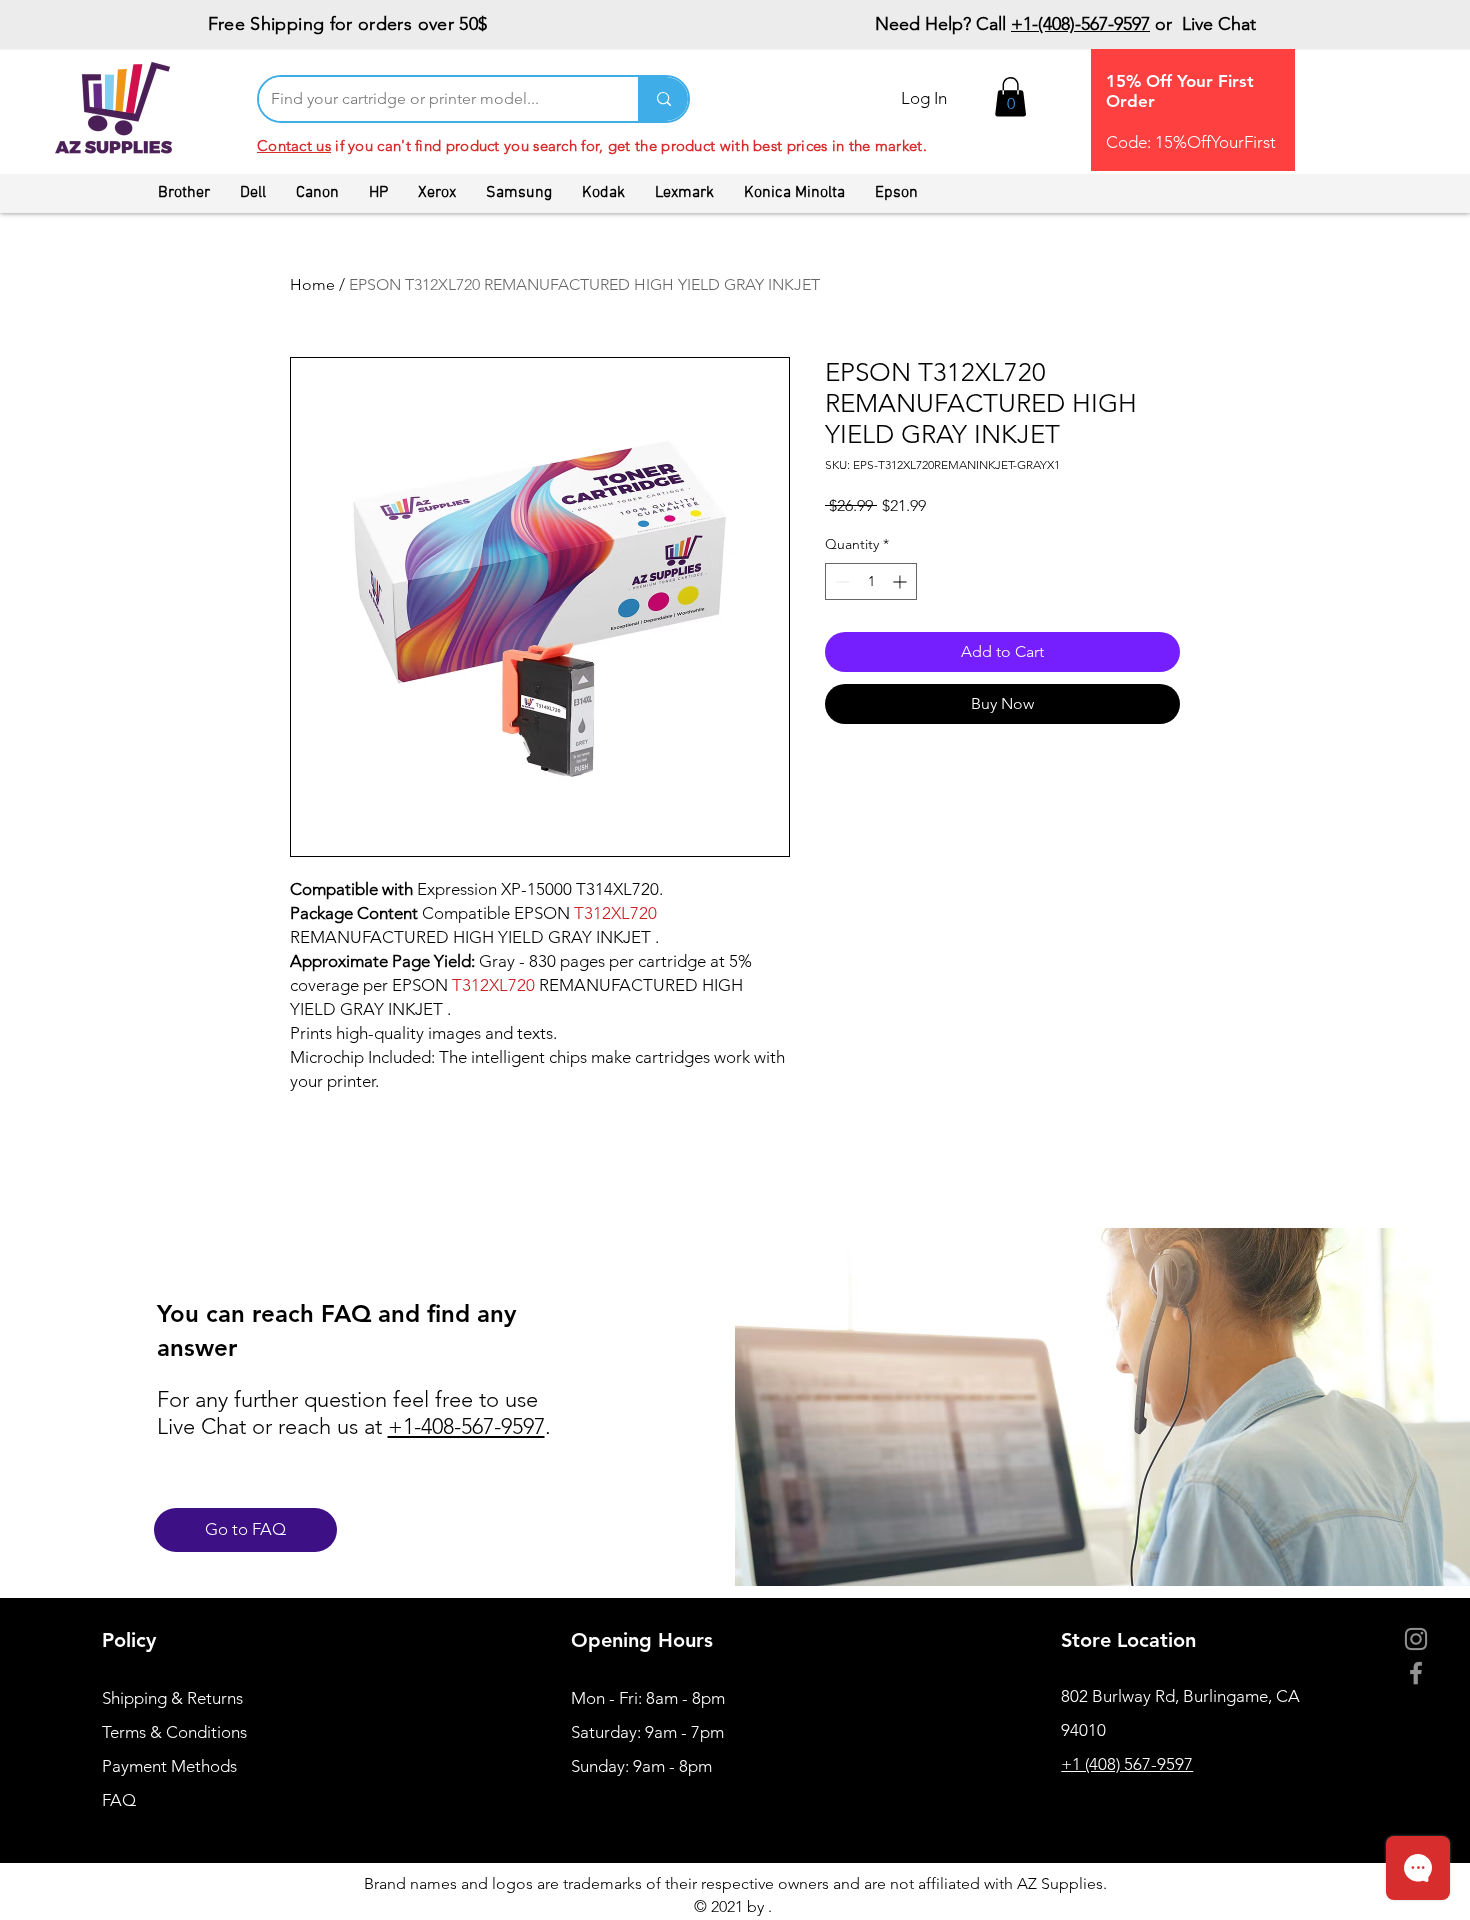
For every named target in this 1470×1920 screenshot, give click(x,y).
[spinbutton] (871, 581)
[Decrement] (840, 581)
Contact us (294, 145)
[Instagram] (1416, 1639)
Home (312, 284)
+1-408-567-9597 (466, 1426)
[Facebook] (1416, 1673)
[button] (1010, 96)
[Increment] (901, 581)
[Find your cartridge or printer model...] (663, 99)
